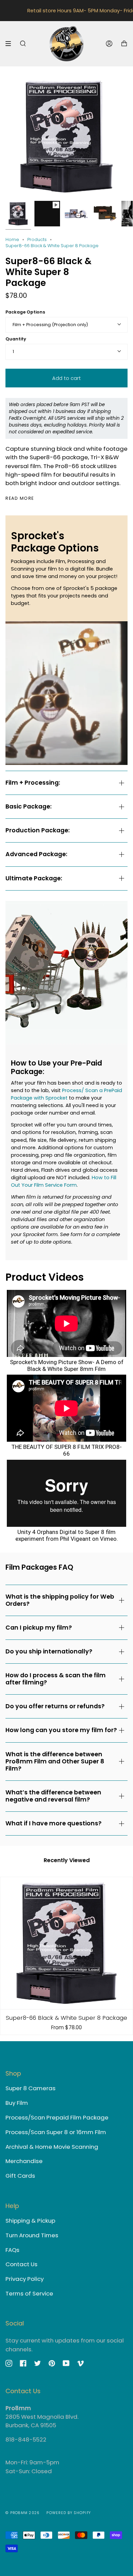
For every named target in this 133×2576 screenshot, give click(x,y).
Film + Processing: (33, 783)
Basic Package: (28, 806)
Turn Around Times (32, 2235)
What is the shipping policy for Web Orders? (60, 1600)
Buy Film (17, 2103)
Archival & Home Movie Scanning (52, 2147)
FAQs (12, 2250)
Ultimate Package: (34, 878)
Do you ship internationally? (49, 1651)
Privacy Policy (25, 2279)
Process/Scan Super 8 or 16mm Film (56, 2132)
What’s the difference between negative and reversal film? (53, 1796)
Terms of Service (29, 2293)
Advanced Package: (36, 854)
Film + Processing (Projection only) (50, 325)
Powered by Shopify (69, 2513)
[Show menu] (11, 44)
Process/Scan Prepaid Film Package (57, 2117)
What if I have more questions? (54, 1823)
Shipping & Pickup (30, 2221)
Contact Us (21, 2264)
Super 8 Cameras (31, 2088)
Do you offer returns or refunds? (55, 1706)
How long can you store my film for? (61, 1730)
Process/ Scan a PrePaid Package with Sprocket (66, 1094)
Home (12, 239)
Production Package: (38, 830)
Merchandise (24, 2161)
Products (37, 239)
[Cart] (124, 44)
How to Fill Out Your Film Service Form (64, 1181)
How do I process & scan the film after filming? (56, 1679)
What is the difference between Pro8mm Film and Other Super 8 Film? (55, 1761)
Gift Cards (20, 2176)
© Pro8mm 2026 (23, 2513)
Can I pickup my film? (39, 1628)
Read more (20, 499)
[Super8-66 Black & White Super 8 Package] (66, 1943)
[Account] (109, 44)
